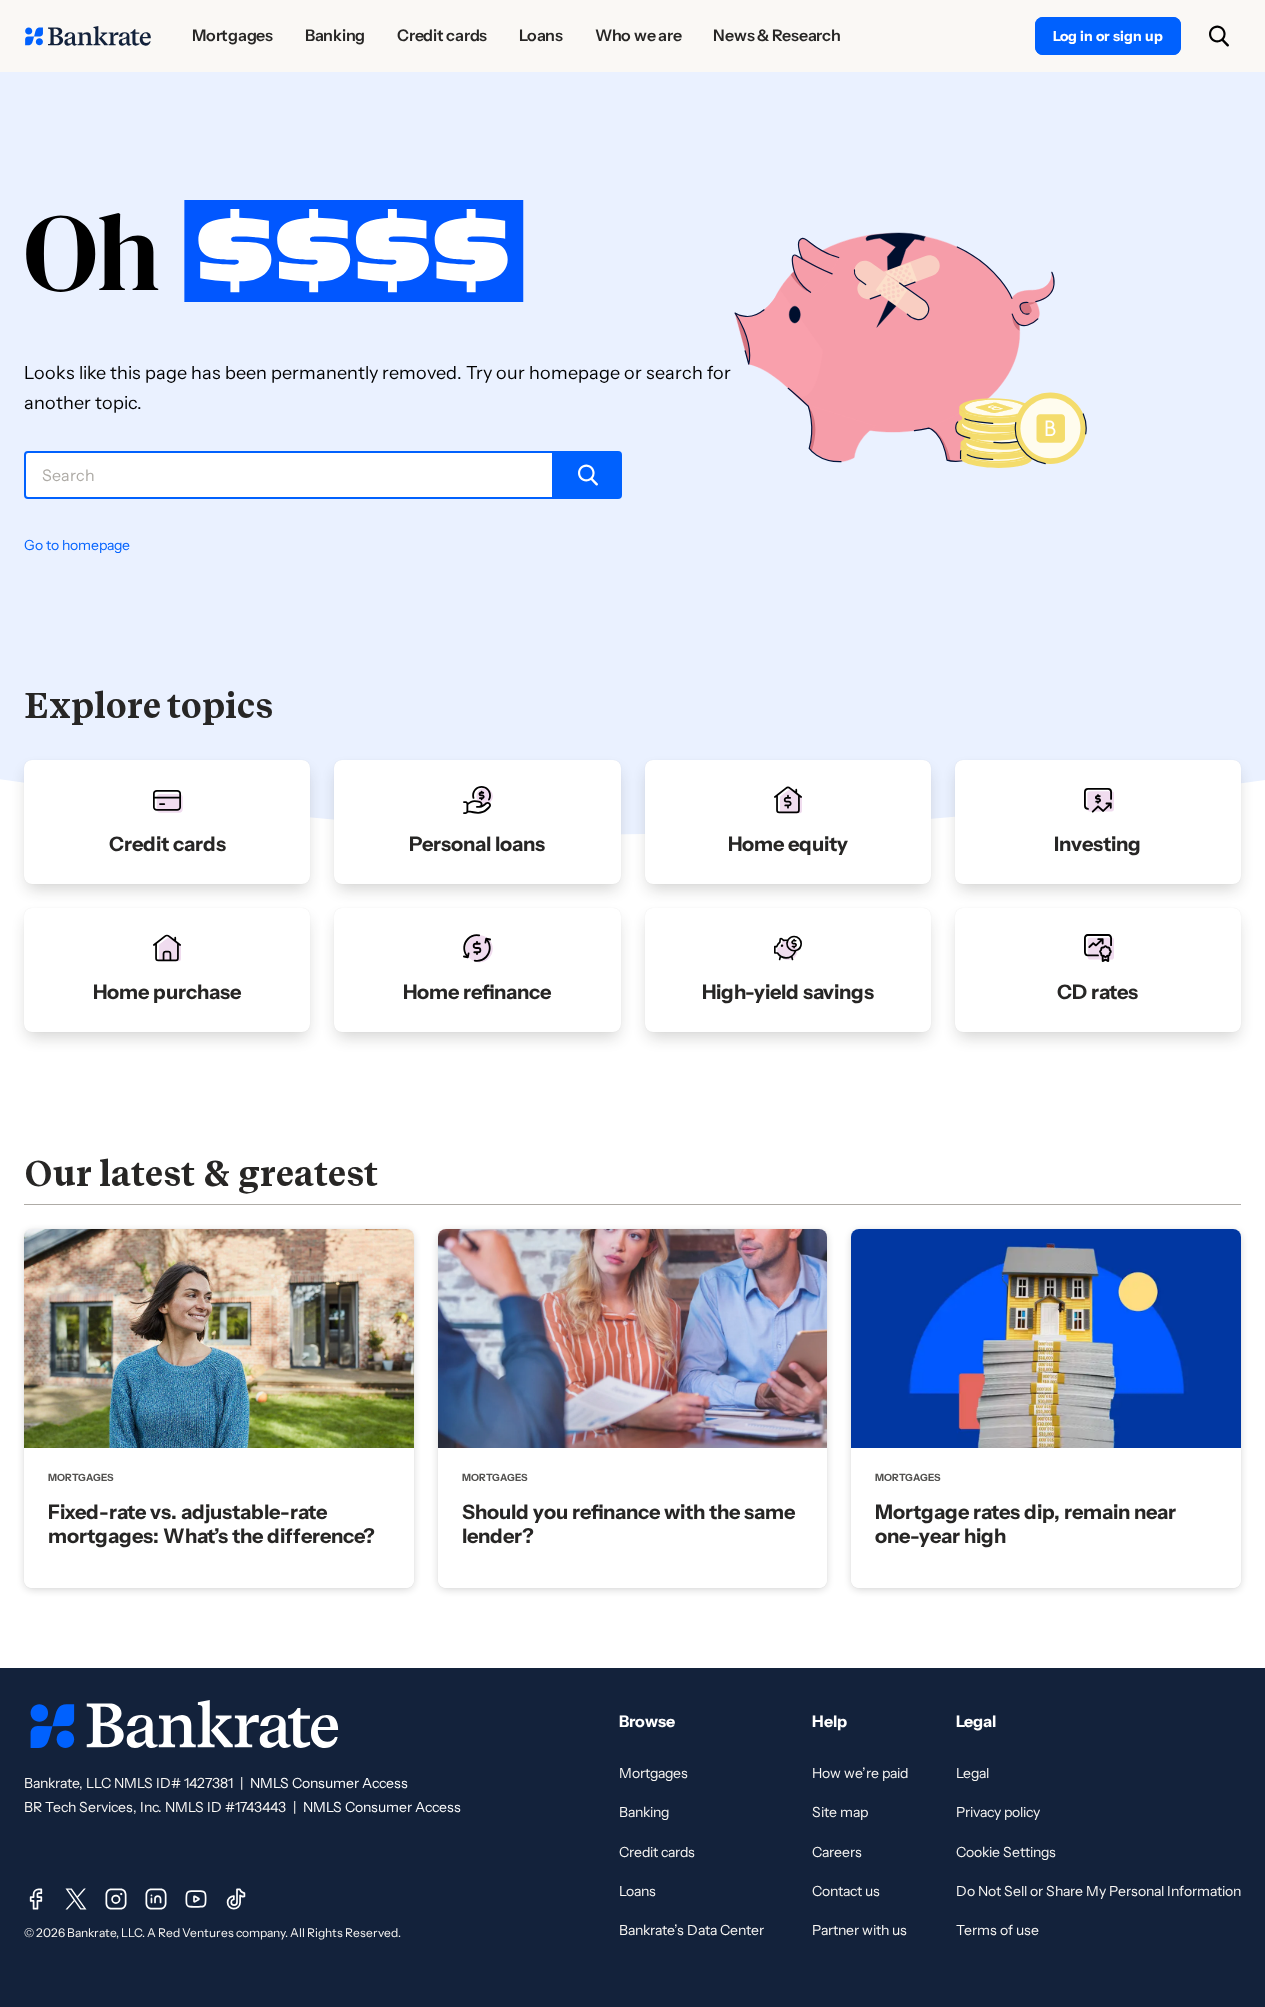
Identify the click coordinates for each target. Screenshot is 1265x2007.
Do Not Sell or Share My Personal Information (1098, 1891)
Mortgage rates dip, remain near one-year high (1025, 1524)
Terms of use (997, 1930)
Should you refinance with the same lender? (628, 1524)
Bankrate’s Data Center (691, 1930)
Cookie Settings (1006, 1852)
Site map (840, 1812)
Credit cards (657, 1852)
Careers (837, 1852)
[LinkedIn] (156, 1899)
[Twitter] (76, 1899)
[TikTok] (236, 1899)
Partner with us (859, 1930)
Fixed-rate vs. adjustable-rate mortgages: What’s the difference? (211, 1524)
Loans (637, 1891)
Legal (972, 1773)
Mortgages (653, 1773)
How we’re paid (860, 1773)
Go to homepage (77, 545)
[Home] (88, 36)
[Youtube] (196, 1899)
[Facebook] (36, 1899)
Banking (644, 1812)
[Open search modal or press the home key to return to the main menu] (1219, 36)
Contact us (846, 1891)
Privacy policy (998, 1812)
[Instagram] (116, 1899)
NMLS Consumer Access (329, 1783)
